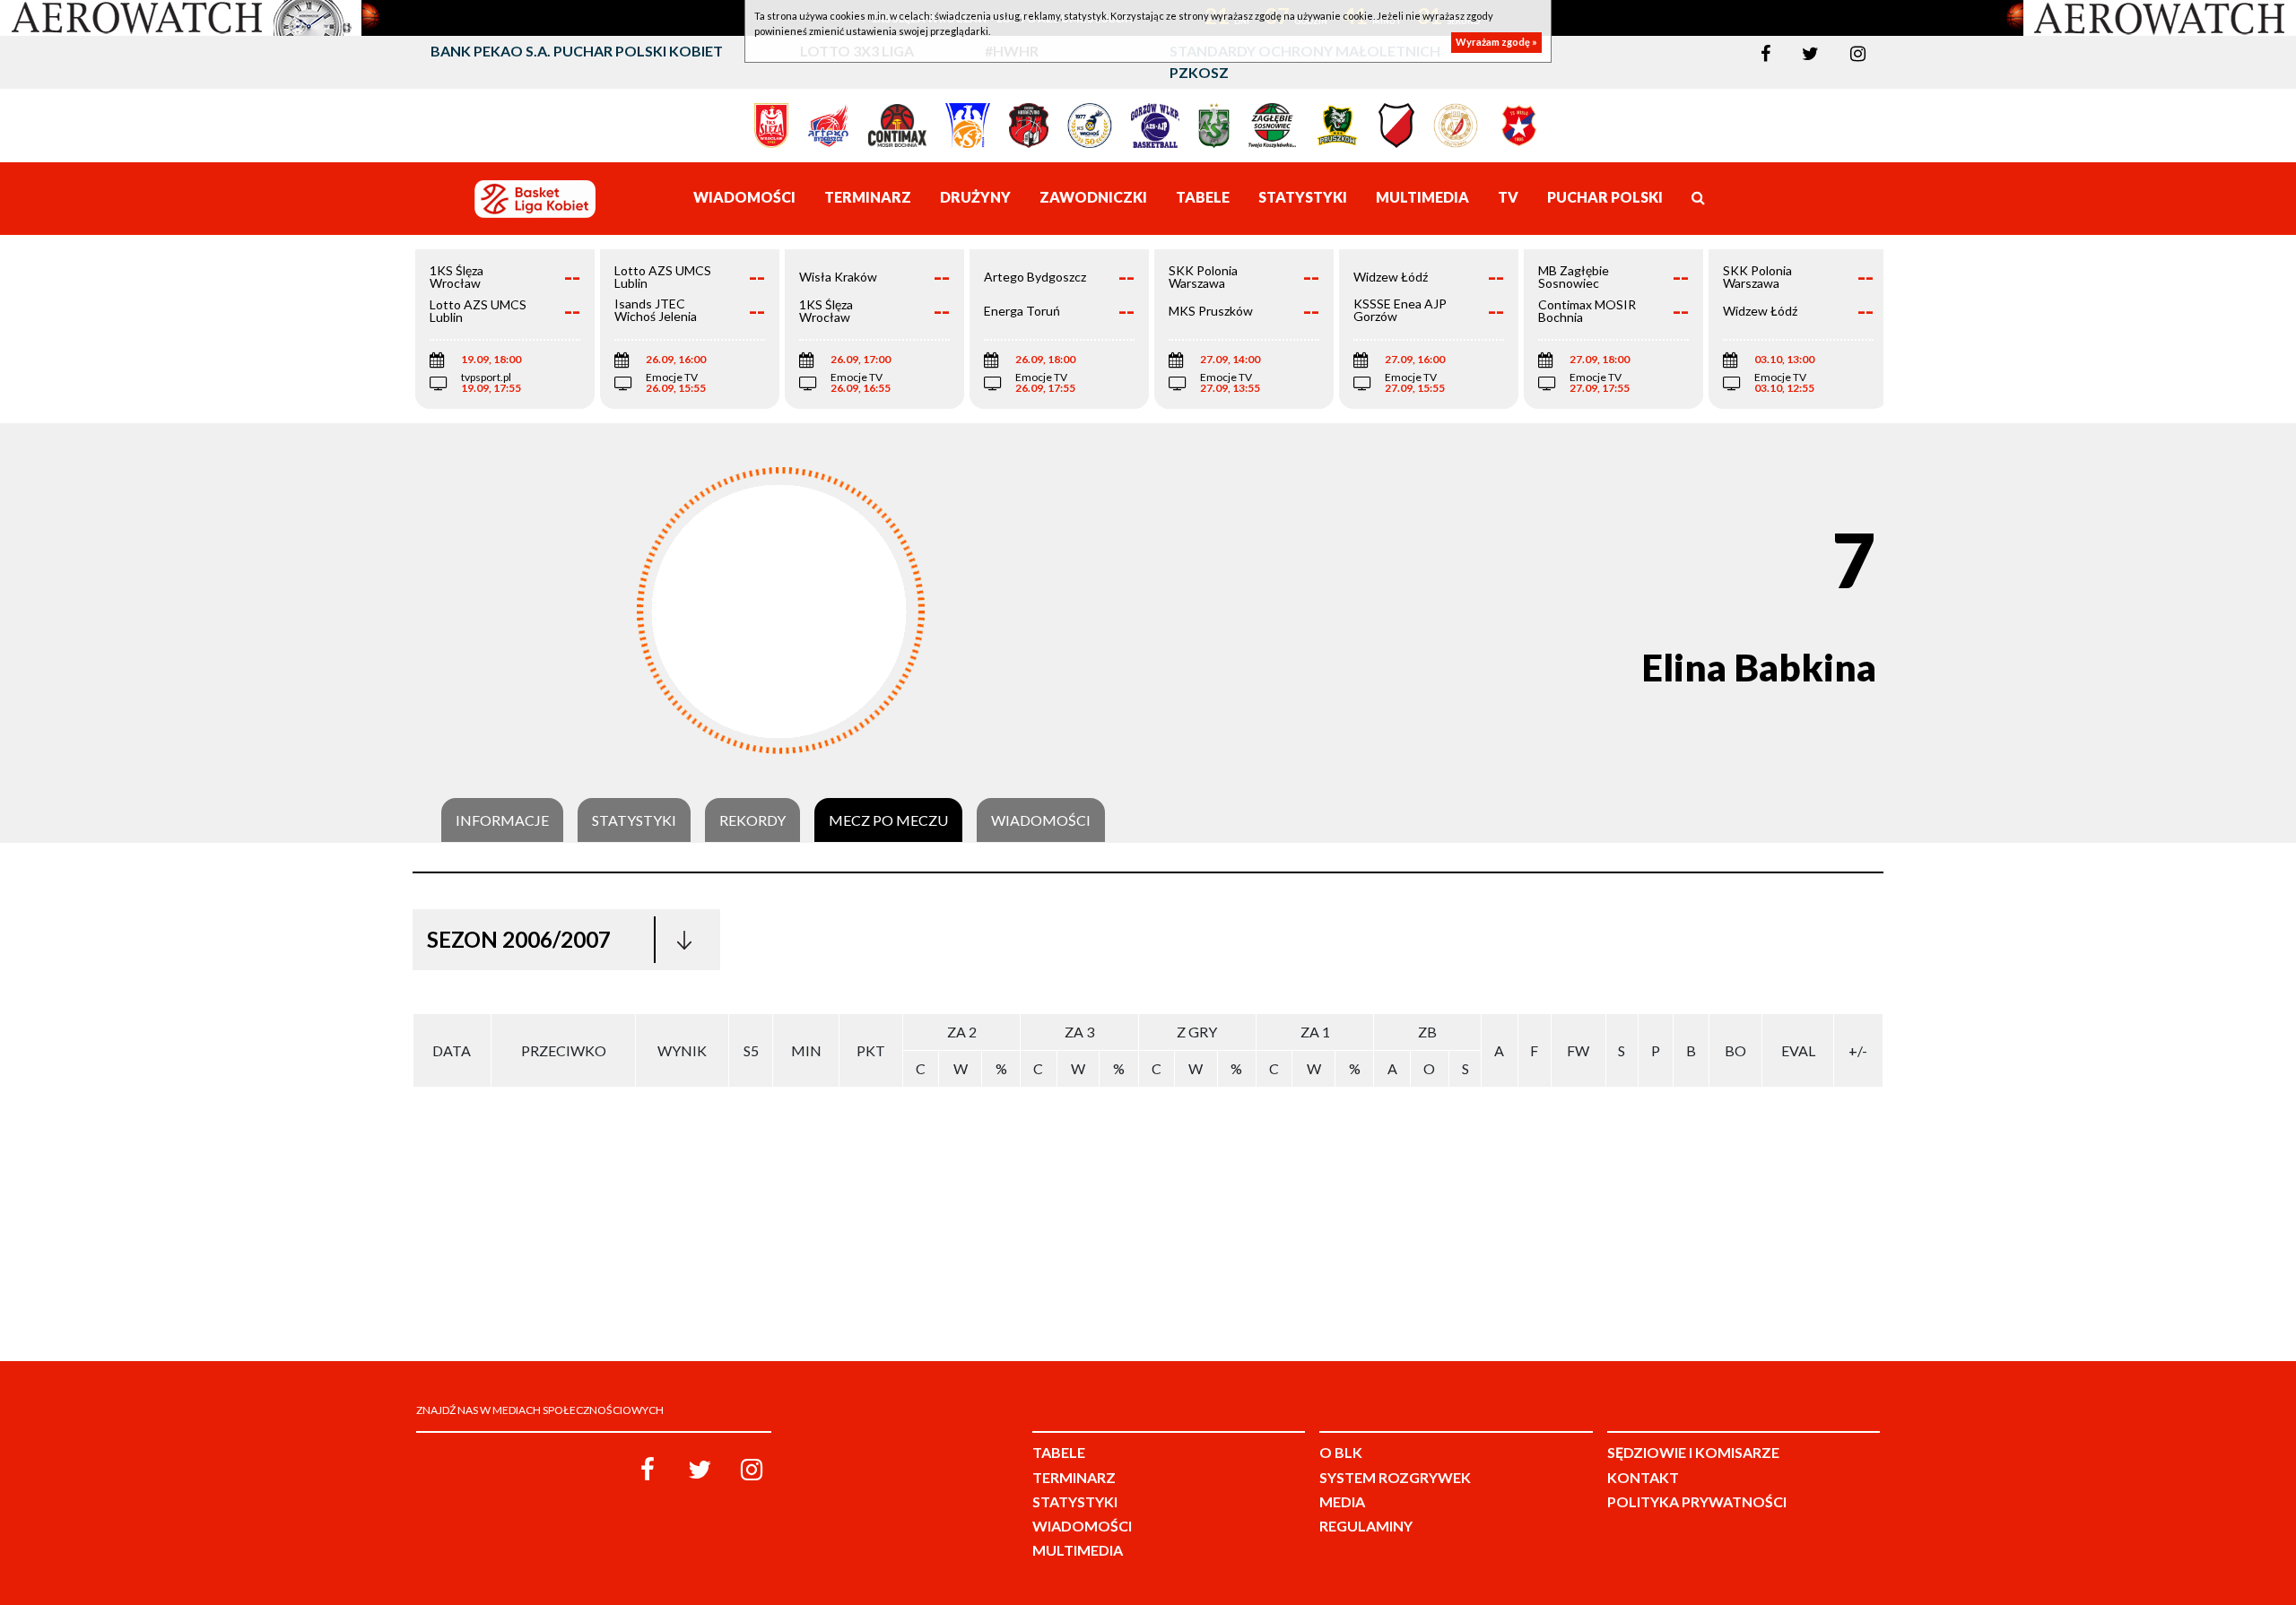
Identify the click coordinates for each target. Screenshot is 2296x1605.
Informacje (502, 820)
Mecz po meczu (888, 820)
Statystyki (634, 820)
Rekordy (752, 820)
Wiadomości (1041, 820)
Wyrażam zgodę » (1496, 43)
